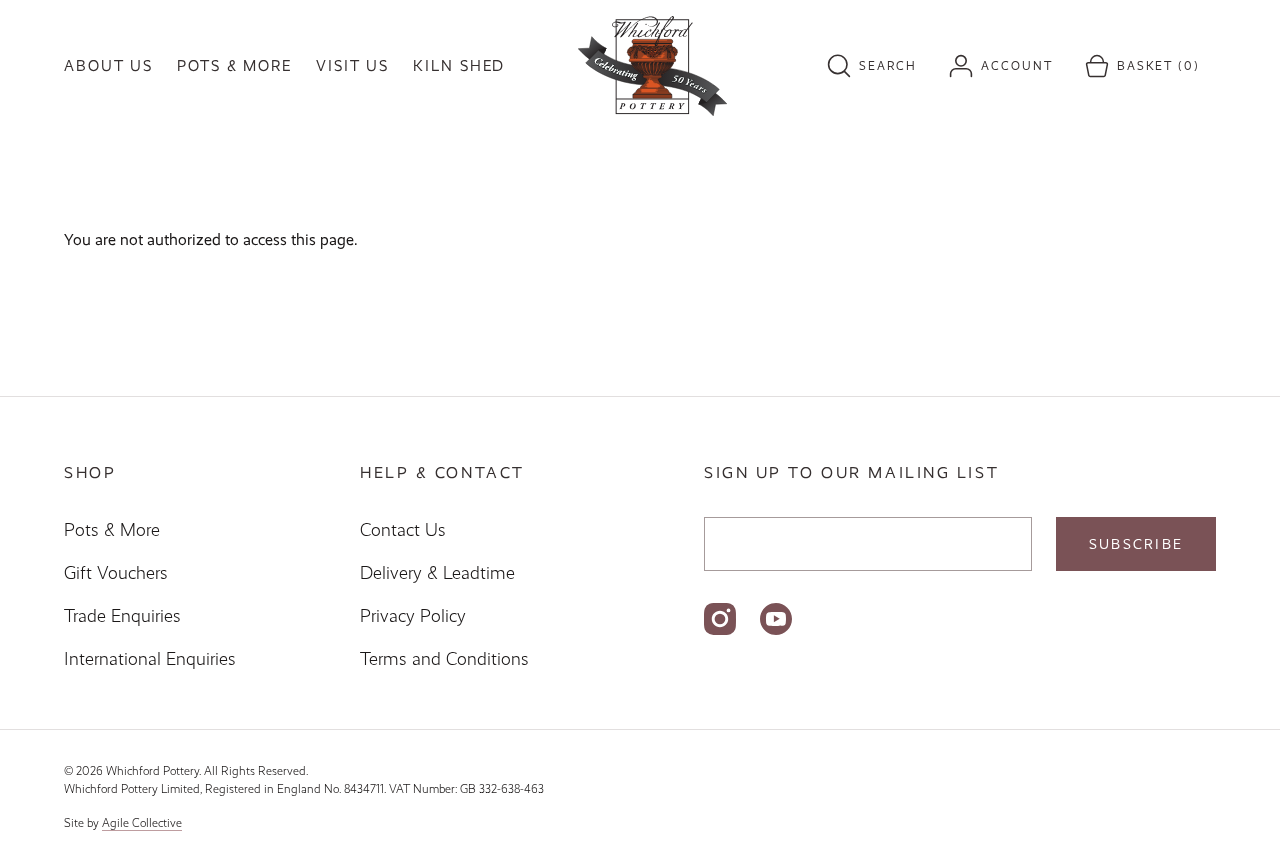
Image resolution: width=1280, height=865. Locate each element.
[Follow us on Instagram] (720, 619)
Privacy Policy (413, 616)
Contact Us (403, 530)
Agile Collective (142, 823)
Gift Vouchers (116, 573)
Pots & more (234, 66)
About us (108, 66)
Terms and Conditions (444, 659)
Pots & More (112, 530)
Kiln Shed (459, 66)
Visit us (352, 66)
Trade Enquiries (122, 616)
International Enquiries (150, 659)
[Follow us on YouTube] (776, 619)
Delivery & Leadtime (437, 573)
